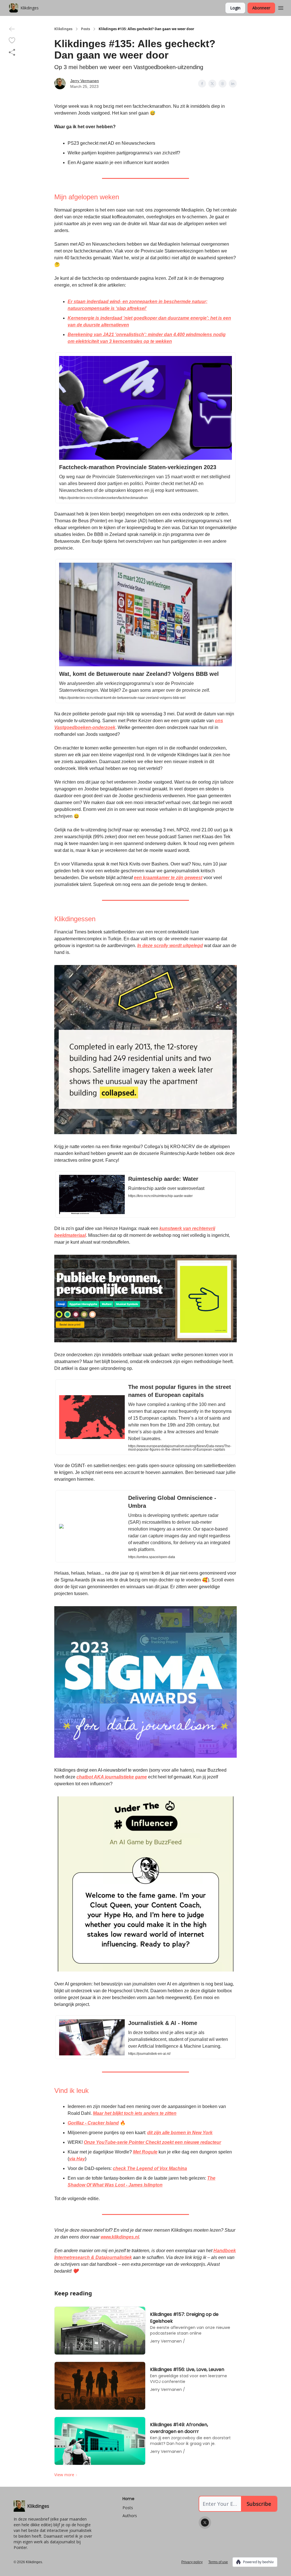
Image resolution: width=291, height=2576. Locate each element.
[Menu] (281, 7)
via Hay (77, 2159)
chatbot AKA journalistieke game (112, 1777)
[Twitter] (205, 2523)
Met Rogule (145, 2152)
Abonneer (261, 8)
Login (235, 8)
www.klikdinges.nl (120, 2237)
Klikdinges (63, 29)
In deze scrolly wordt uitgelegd (170, 946)
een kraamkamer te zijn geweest (168, 878)
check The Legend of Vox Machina (150, 2168)
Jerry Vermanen (85, 81)
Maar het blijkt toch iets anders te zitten (135, 2113)
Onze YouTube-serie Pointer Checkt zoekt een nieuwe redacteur (152, 2142)
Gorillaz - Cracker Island (93, 2123)
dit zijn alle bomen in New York (180, 2133)
